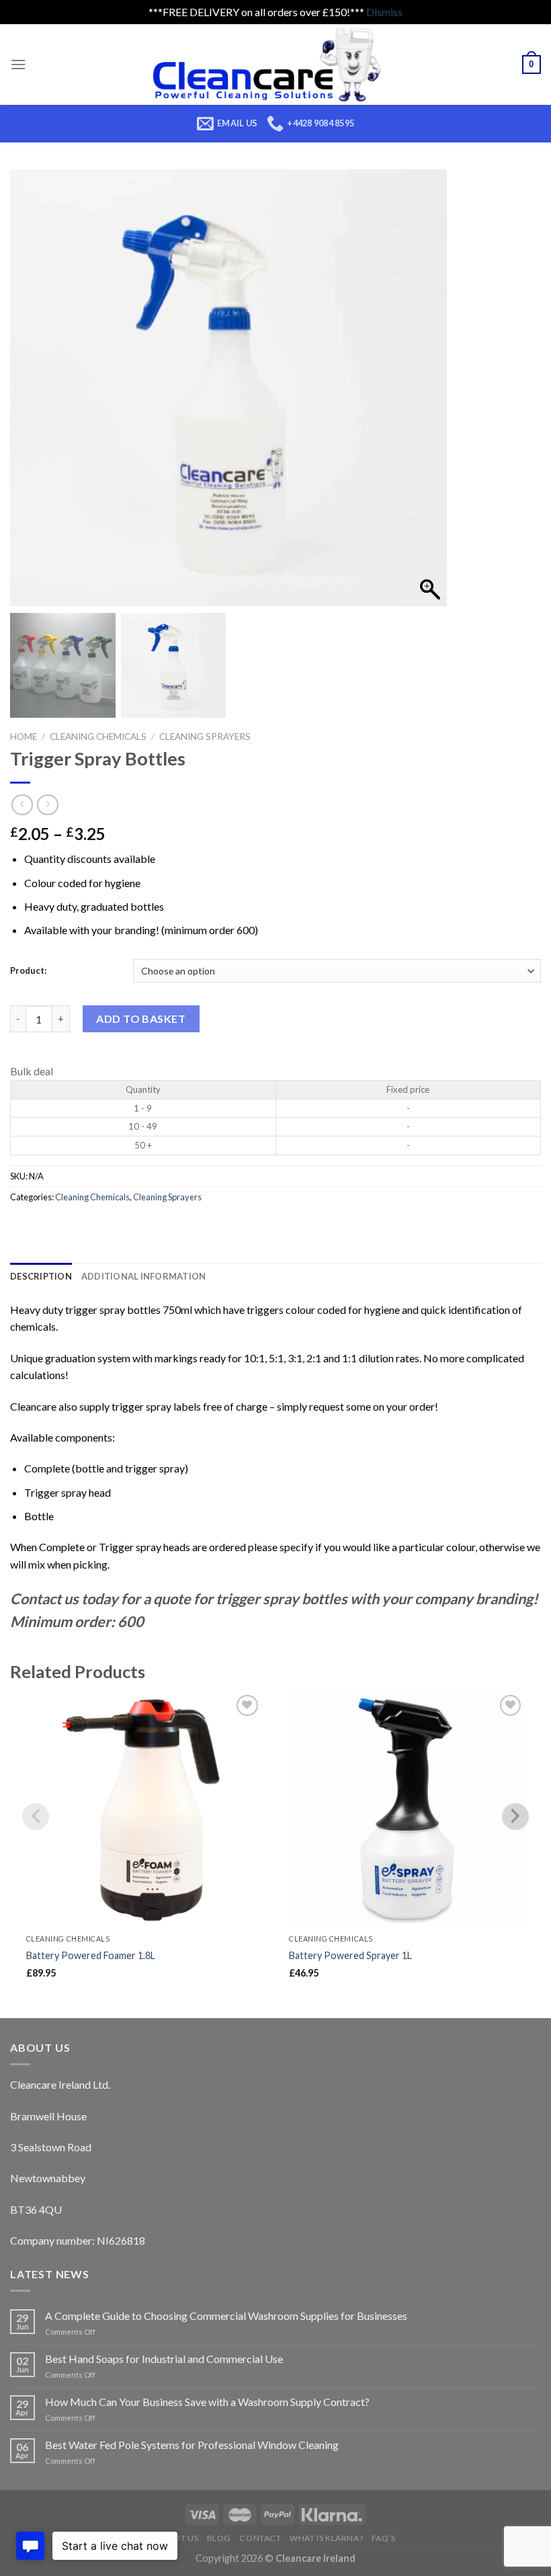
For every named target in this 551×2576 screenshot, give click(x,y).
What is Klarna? (326, 2538)
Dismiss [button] (384, 12)
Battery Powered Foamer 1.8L (91, 1955)
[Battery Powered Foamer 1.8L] (144, 1810)
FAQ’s (384, 2538)
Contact (260, 2538)
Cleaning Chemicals (98, 737)
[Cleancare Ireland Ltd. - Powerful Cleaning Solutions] (276, 65)
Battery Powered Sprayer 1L (350, 1955)
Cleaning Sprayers (205, 737)
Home (24, 737)
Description (41, 1276)
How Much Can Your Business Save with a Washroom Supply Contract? (207, 2402)
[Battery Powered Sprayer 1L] (407, 1810)
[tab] (41, 1276)
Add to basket (141, 1019)
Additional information (144, 1276)
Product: (28, 970)
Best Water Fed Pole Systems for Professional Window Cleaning (192, 2445)
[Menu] (18, 64)
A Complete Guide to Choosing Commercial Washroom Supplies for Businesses (226, 2316)
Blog (219, 2538)
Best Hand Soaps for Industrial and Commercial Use (164, 2359)
